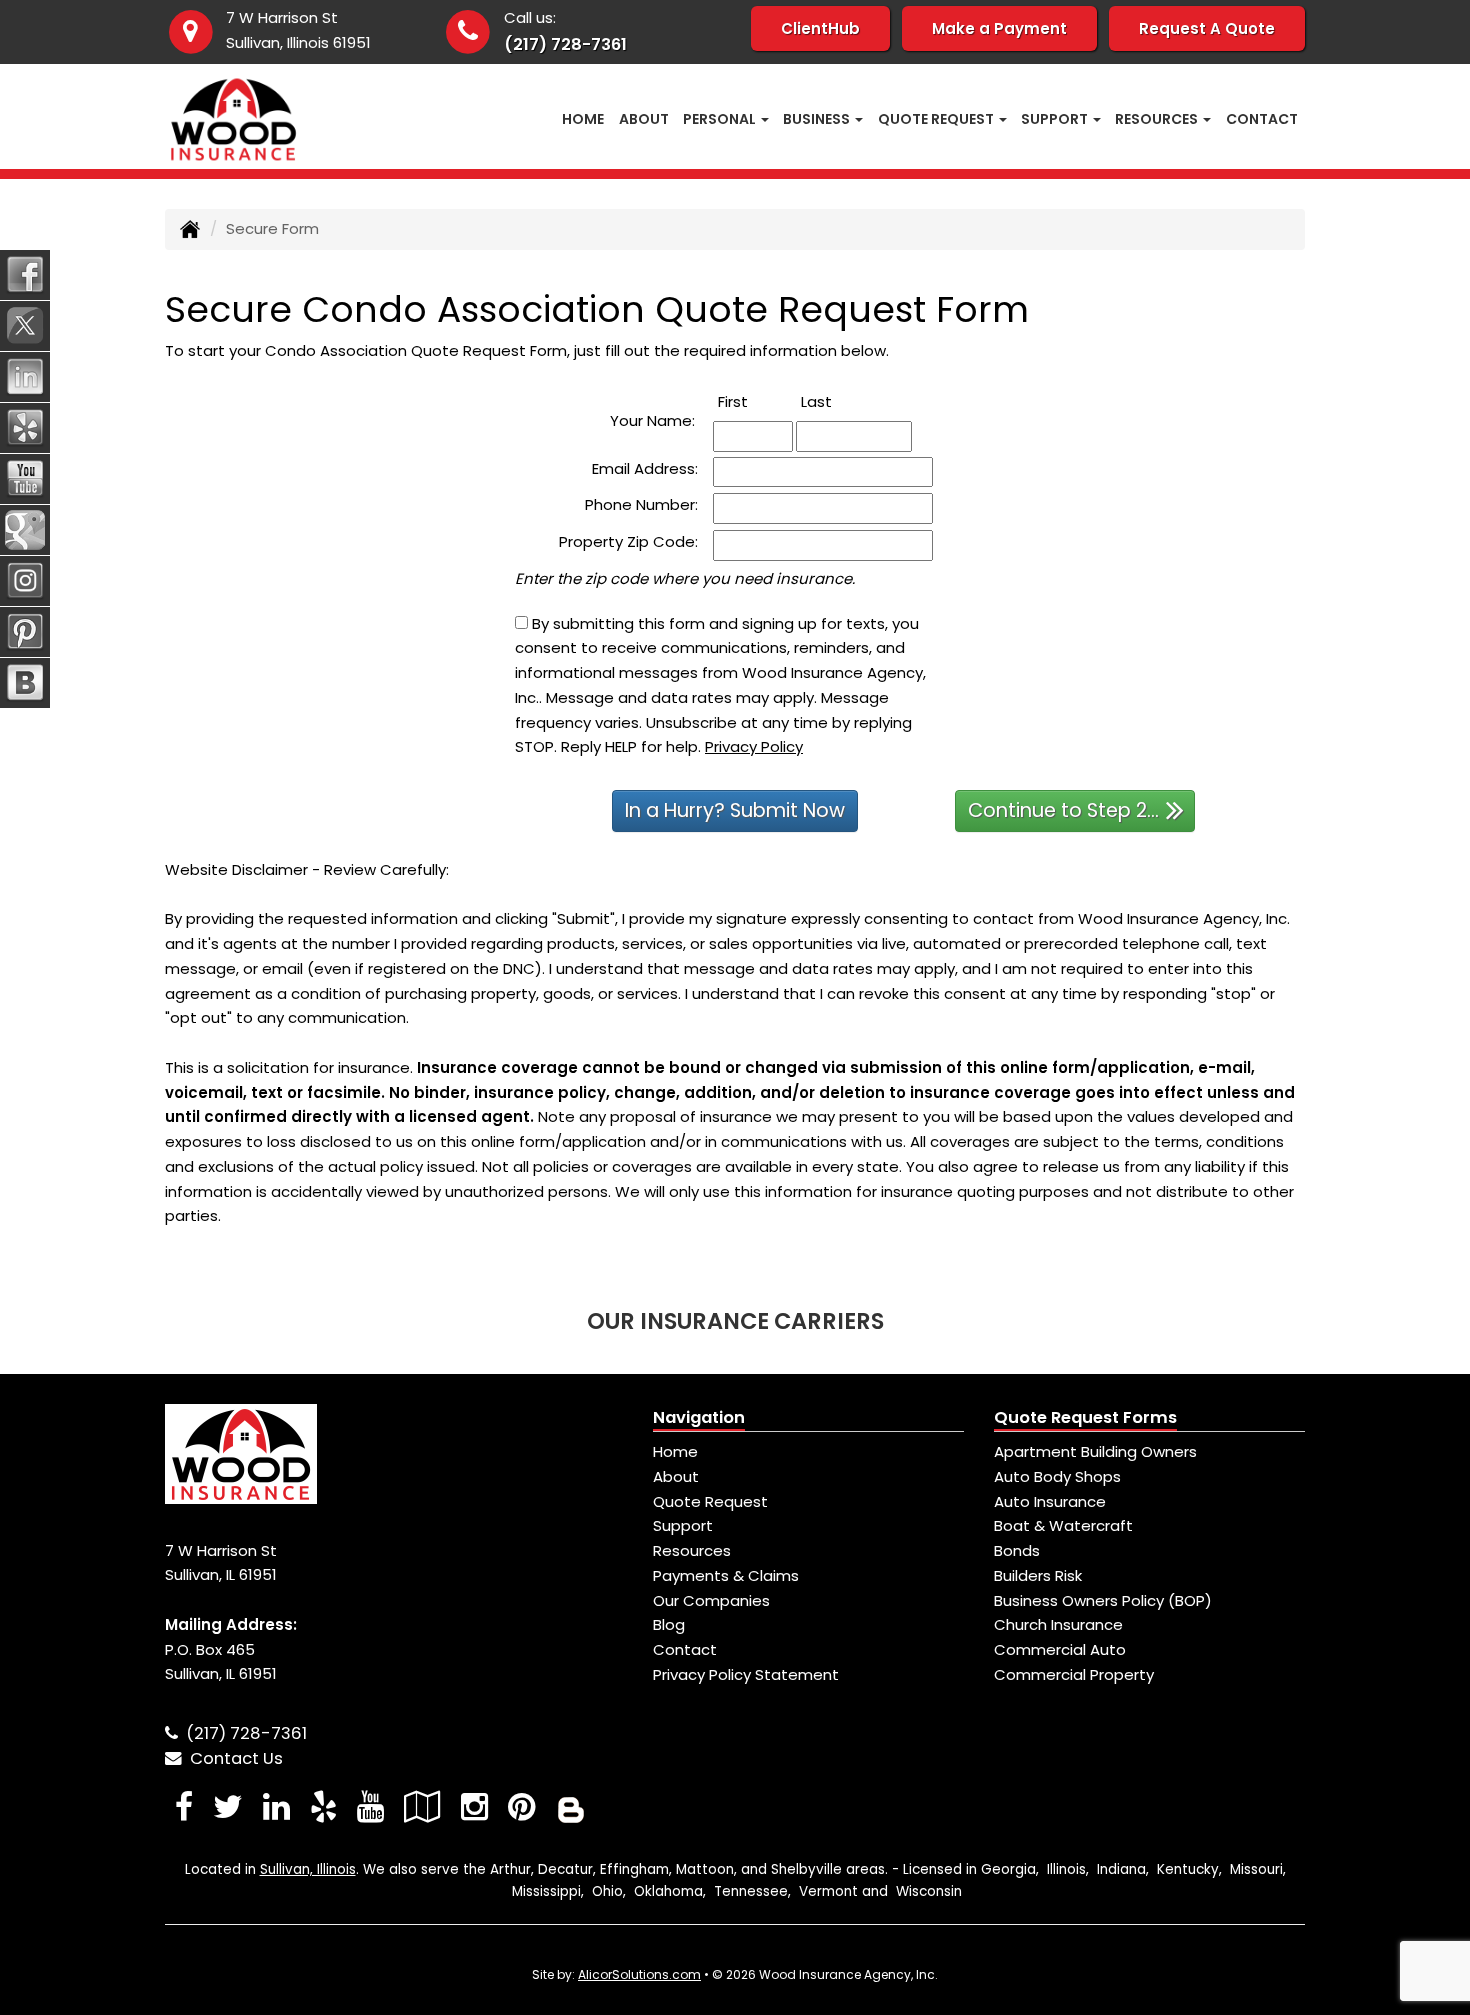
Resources (692, 1550)
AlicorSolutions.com (639, 1974)
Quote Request (710, 1501)
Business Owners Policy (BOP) (1103, 1600)
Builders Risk (1038, 1575)
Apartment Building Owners (1095, 1451)
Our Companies (711, 1600)
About (644, 119)
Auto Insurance (1050, 1501)
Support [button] (1056, 119)
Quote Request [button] (937, 119)
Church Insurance (1058, 1624)
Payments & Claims (726, 1575)
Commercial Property (1074, 1674)
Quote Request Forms (1085, 1417)
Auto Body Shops (1057, 1476)
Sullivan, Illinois (308, 1869)
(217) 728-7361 (565, 44)
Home (583, 119)
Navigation (699, 1417)
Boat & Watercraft (1063, 1525)
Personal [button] (721, 119)
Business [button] (818, 119)
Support (683, 1525)
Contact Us (232, 1758)
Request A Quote (1207, 28)
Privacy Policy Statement (746, 1674)
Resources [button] (1158, 119)
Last (838, 401)
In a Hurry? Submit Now (735, 810)
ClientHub (820, 28)
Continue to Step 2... (1063, 810)
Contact (1262, 119)
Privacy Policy (754, 746)
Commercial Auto (1060, 1649)
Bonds (1017, 1550)
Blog (669, 1624)
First (755, 401)
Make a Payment (999, 28)
